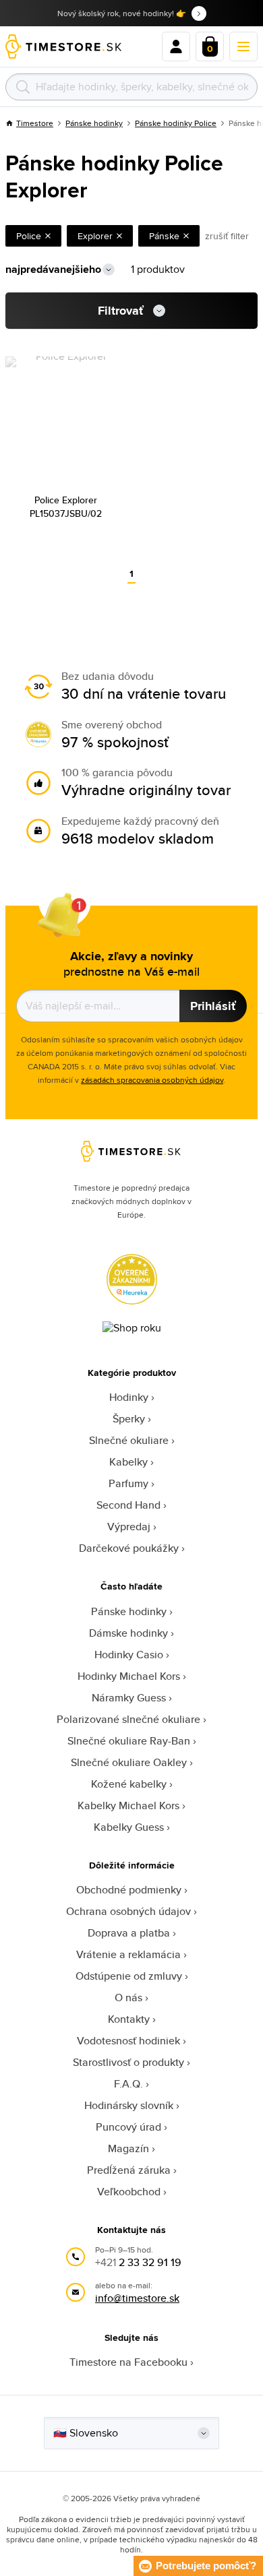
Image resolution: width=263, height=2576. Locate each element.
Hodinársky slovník (129, 2105)
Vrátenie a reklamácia (128, 1954)
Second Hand (128, 1505)
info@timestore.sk (137, 2298)
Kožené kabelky (129, 1784)
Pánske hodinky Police (176, 123)
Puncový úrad (128, 2127)
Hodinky (129, 1397)
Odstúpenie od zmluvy (129, 1976)
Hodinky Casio (129, 1655)
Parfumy (128, 1483)
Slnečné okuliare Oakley (129, 1762)
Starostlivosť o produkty (128, 2062)
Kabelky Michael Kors (128, 1805)
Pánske (164, 236)
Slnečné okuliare (129, 1440)
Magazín (128, 2148)
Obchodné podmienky (129, 1890)
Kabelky (128, 1462)
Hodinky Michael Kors (129, 1676)
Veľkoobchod (129, 2192)
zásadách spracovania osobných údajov (152, 1080)
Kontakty (129, 2019)
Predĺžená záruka (129, 2170)
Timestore (35, 123)
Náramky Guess (129, 1698)
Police (29, 236)
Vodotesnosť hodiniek (128, 2041)
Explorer (95, 236)
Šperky (129, 1419)
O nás (128, 1998)
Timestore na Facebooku (128, 2362)
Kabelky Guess (129, 1827)
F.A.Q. (128, 2084)
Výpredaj (129, 1527)
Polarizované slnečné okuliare (128, 1719)
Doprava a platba (129, 1933)
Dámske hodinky (128, 1633)
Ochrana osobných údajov (128, 1911)
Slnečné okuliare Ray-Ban (129, 1741)
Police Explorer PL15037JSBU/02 (66, 507)
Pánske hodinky (94, 123)
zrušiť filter (227, 236)
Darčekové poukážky (129, 1548)
